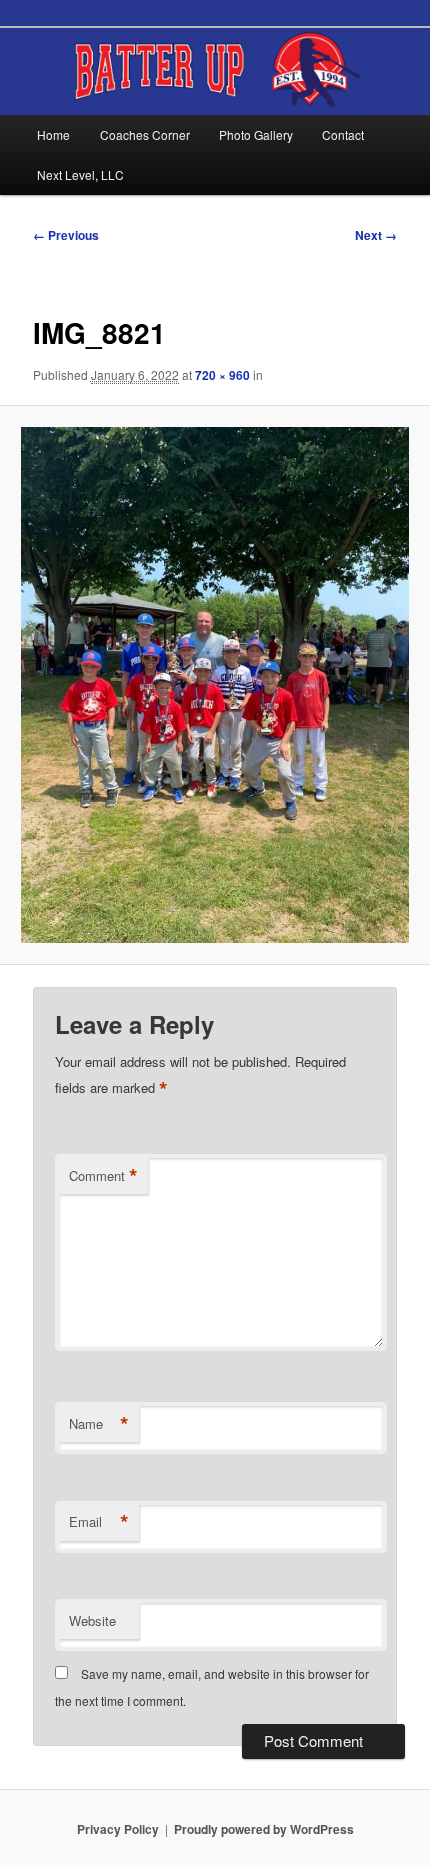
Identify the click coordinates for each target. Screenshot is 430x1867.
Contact (343, 134)
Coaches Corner (145, 134)
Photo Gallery (256, 134)
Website (92, 1620)
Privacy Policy (118, 1829)
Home (53, 134)
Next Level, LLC (80, 174)
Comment (103, 1176)
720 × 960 (222, 375)
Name (99, 1424)
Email (99, 1522)
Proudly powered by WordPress (264, 1829)
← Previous (66, 235)
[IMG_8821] (214, 685)
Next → (376, 235)
